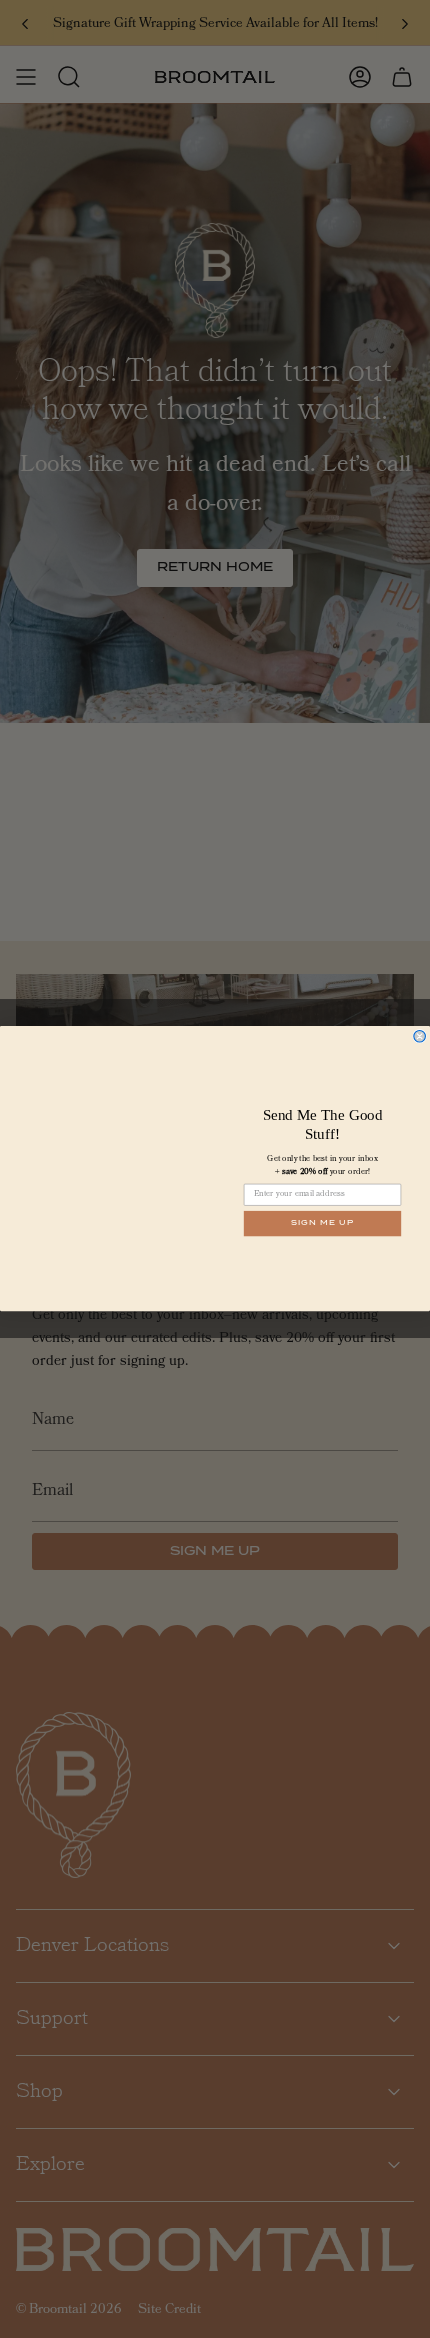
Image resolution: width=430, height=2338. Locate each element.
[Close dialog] (420, 1037)
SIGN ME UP (322, 1223)
